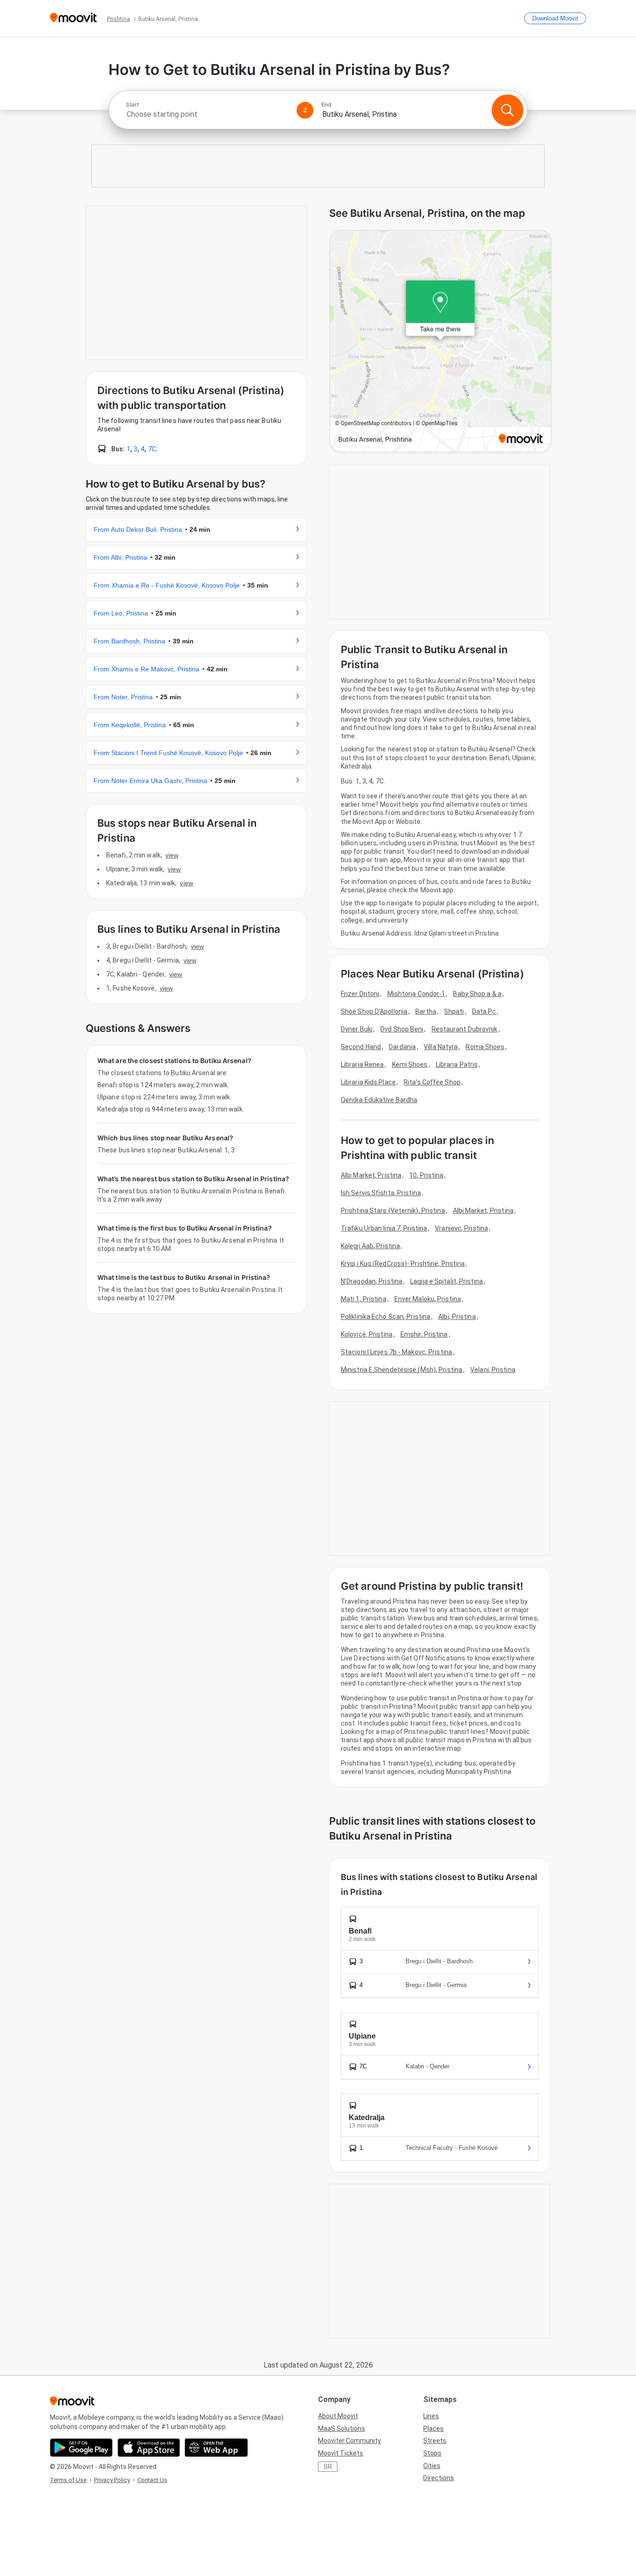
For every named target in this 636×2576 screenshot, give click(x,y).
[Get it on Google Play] (81, 2448)
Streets (435, 2441)
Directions (439, 2478)
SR (328, 2467)
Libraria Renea (362, 1064)
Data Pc (484, 1011)
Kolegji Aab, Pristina (370, 1246)
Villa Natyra (441, 1047)
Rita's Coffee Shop (432, 1082)
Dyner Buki (357, 1029)
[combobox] (207, 114)
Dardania (402, 1047)
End (326, 105)
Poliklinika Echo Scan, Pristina (386, 1317)
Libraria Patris (457, 1064)
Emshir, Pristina (424, 1334)
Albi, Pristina (457, 1317)
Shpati (454, 1011)
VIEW (172, 855)
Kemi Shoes (410, 1064)
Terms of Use (68, 2480)
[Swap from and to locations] (305, 110)
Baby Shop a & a (477, 994)
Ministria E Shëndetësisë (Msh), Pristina (402, 1370)
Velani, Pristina (493, 1370)
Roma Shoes (485, 1047)
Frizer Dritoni (360, 994)
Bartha (426, 1011)
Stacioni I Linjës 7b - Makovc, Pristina (396, 1352)
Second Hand (361, 1047)
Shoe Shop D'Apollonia (374, 1011)
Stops (432, 2453)
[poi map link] (440, 342)
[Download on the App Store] (149, 2448)
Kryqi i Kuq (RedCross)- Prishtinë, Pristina (403, 1264)
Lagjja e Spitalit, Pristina (447, 1281)
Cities (432, 2466)
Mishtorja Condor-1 (416, 994)
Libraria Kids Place (368, 1082)
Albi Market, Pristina (371, 1175)
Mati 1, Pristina (364, 1299)
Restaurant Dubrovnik (465, 1029)
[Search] (507, 110)
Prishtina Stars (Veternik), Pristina (393, 1211)
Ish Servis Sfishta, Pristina (381, 1193)
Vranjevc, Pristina (461, 1228)
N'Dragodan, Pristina (372, 1281)
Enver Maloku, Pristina (428, 1299)
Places (433, 2429)
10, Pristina (426, 1175)
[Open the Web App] (216, 2448)
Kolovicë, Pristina (367, 1334)
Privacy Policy (112, 2480)
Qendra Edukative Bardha (379, 1100)
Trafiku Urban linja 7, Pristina (384, 1228)
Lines (431, 2416)
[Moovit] (73, 18)
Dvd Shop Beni (402, 1029)
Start (132, 105)
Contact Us (152, 2480)
